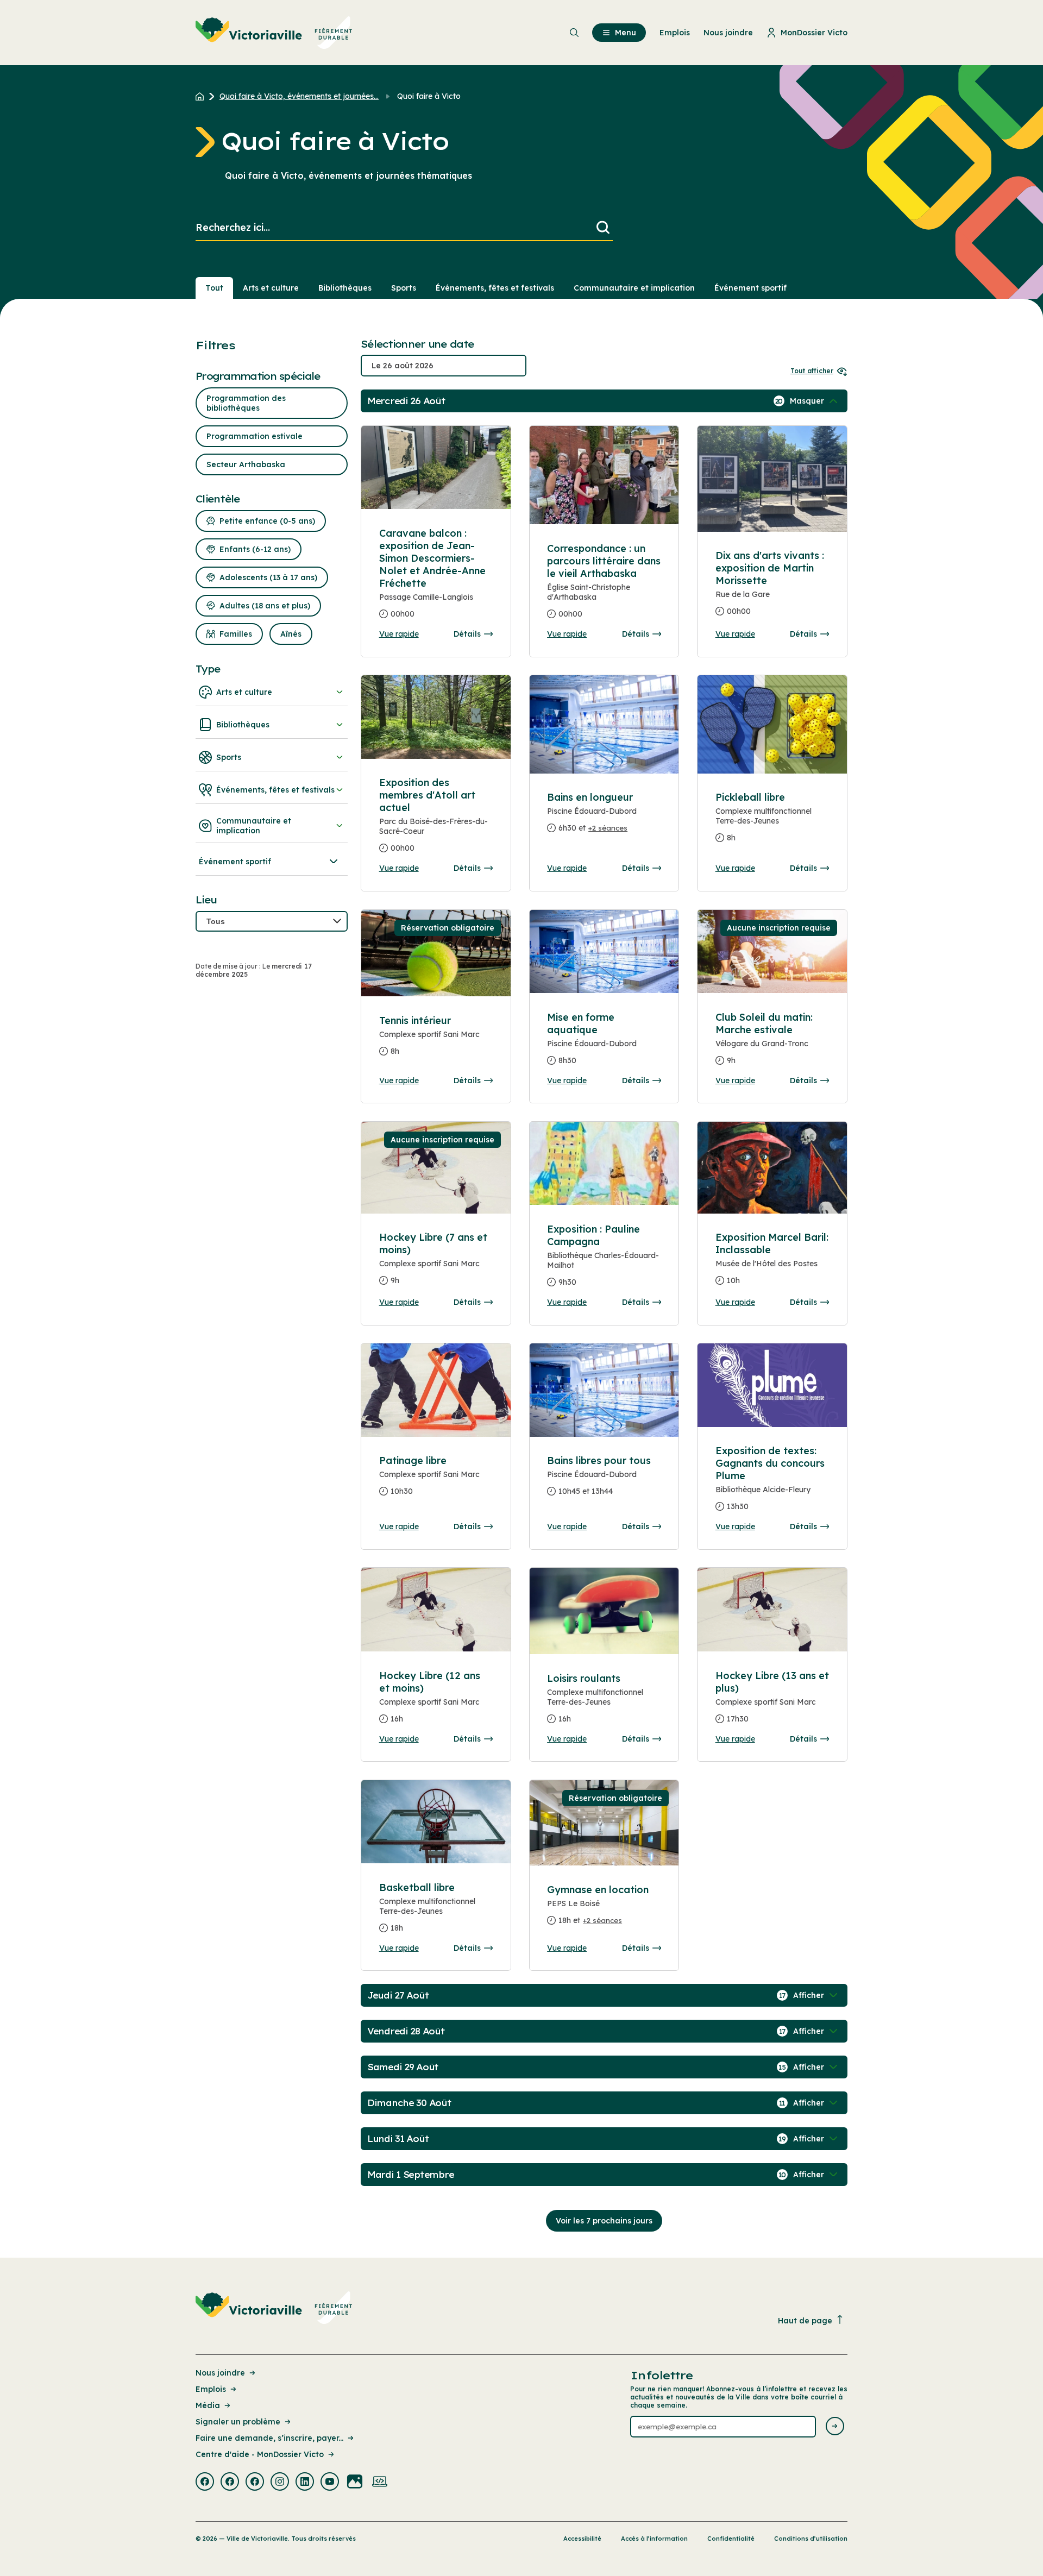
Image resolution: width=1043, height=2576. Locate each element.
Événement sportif (750, 288)
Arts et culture (271, 288)
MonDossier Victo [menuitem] (814, 33)
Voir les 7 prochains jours (604, 2221)
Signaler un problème (238, 2422)
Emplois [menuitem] (675, 33)
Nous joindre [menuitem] (728, 33)
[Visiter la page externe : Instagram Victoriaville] (280, 2483)
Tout (214, 288)
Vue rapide (399, 634)
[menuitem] (274, 33)
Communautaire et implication (634, 288)
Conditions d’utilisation (811, 2539)
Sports (404, 288)
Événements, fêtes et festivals (495, 288)
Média (208, 2405)
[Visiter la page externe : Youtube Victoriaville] (330, 2483)
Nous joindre (220, 2373)
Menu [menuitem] (626, 33)
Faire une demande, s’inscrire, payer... (269, 2438)
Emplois (211, 2389)
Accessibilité (582, 2539)
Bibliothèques (345, 288)
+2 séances (608, 828)
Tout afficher (812, 371)
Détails (467, 634)
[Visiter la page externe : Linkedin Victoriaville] (305, 2483)
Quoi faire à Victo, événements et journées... (299, 96)
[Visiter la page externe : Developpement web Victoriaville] (380, 2483)
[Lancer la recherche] (603, 228)
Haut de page (805, 2321)
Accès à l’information (654, 2539)
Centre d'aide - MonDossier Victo (260, 2454)
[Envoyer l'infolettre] (835, 2427)
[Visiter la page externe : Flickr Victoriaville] (355, 2483)
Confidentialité (731, 2539)
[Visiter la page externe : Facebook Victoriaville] (205, 2483)
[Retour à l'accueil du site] (202, 96)
